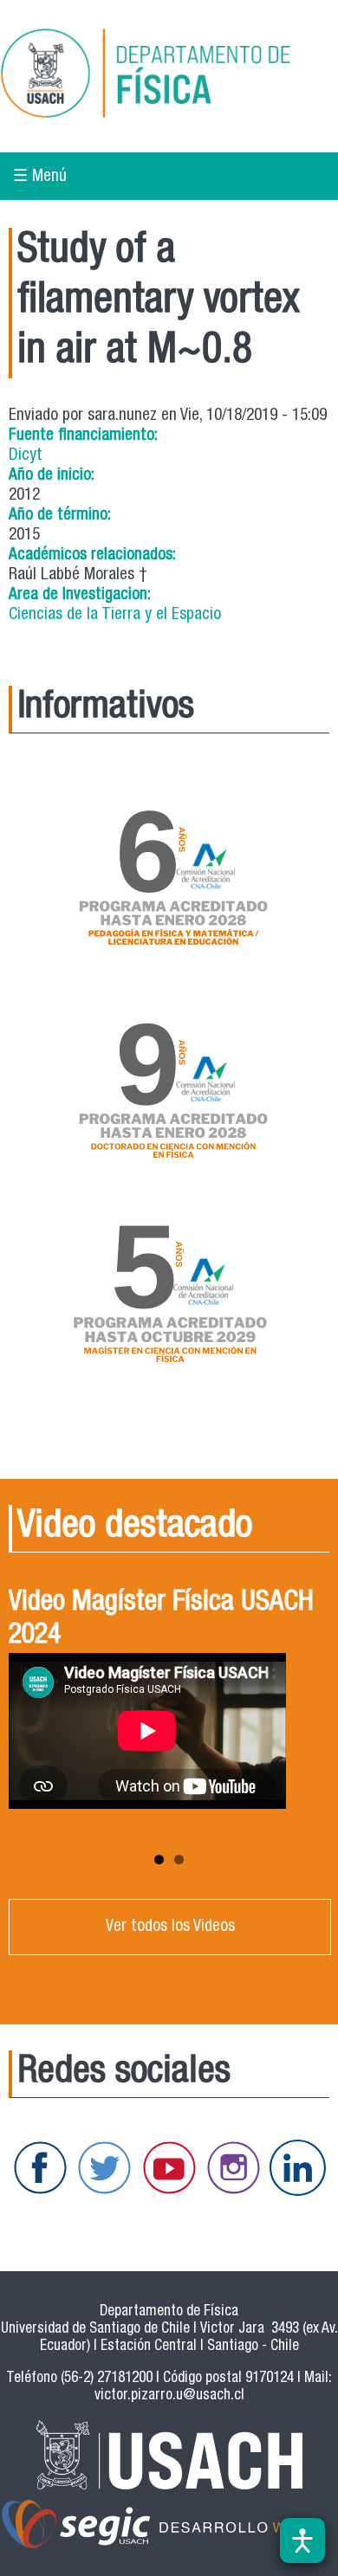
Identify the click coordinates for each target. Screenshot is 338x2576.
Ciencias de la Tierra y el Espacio (115, 615)
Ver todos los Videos (170, 1927)
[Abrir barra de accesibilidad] (302, 2540)
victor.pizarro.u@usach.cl (169, 2396)
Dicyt (26, 456)
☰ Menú (40, 177)
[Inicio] (169, 76)
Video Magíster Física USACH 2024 (161, 1620)
